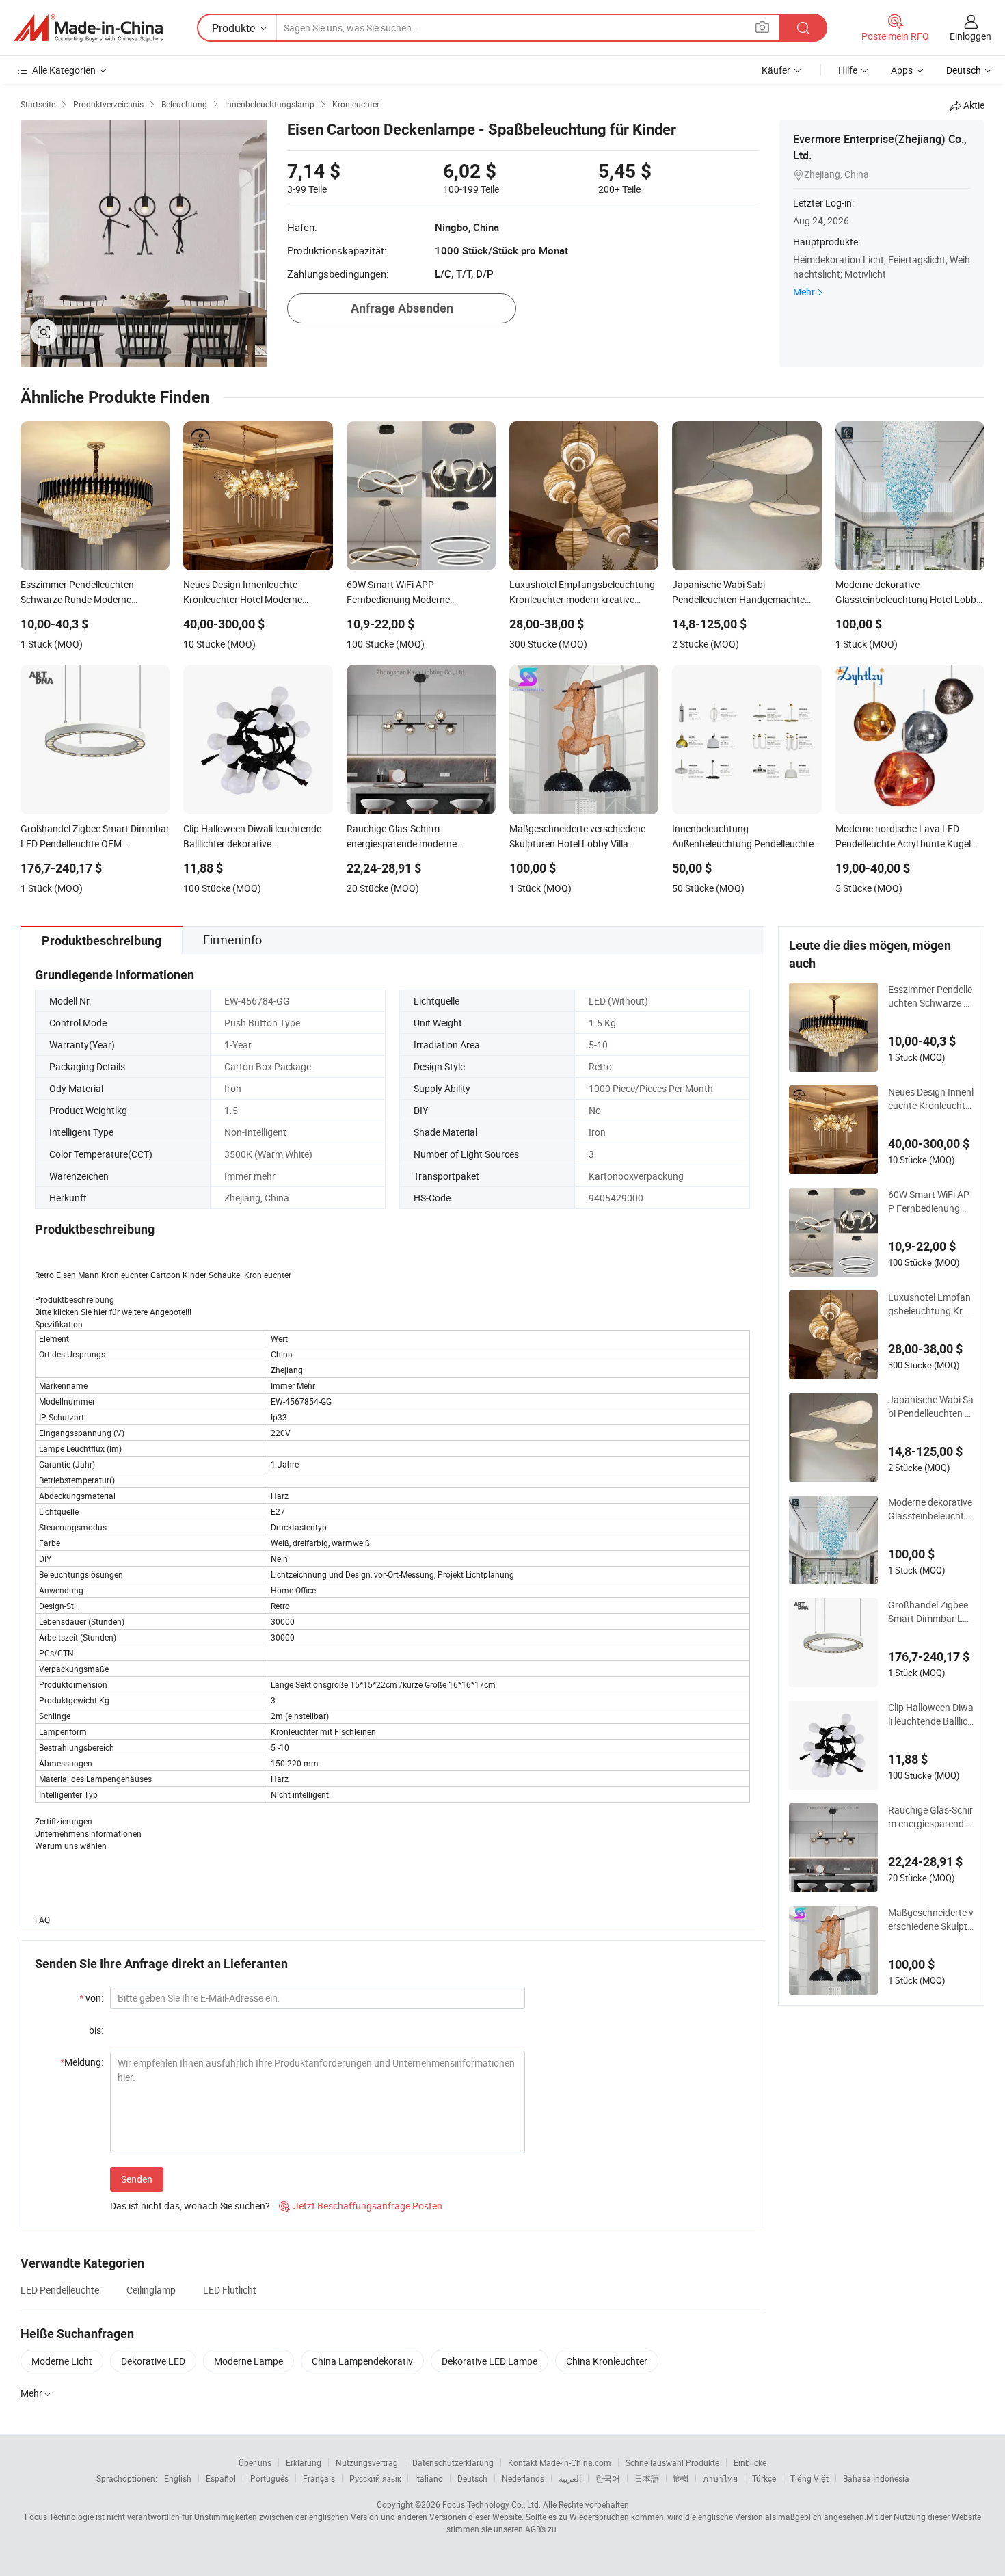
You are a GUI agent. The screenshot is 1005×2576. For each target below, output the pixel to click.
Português (269, 2478)
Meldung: (82, 2062)
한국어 (608, 2478)
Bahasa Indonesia (876, 2478)
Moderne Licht (62, 2361)
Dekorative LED (153, 2361)
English (178, 2478)
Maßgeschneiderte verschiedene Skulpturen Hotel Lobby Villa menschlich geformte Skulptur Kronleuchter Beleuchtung (931, 1920)
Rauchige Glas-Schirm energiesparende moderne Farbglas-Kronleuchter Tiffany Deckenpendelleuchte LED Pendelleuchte (930, 1817)
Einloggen (970, 36)
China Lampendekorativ (362, 2361)
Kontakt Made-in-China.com (560, 2462)
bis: (96, 2030)
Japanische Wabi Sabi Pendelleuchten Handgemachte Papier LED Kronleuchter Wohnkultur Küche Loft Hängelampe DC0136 (931, 1407)
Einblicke (750, 2462)
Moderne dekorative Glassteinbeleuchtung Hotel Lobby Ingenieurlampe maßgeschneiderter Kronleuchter (930, 1509)
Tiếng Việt (809, 2478)
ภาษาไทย (720, 2478)
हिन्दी (681, 2478)
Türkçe (764, 2478)
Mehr (804, 292)
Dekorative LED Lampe (490, 2361)
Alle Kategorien (64, 70)
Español (221, 2478)
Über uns (255, 2462)
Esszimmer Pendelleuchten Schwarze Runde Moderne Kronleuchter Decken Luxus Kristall (931, 996)
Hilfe (848, 70)
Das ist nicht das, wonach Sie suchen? (190, 2206)
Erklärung (304, 2462)
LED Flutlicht (230, 2290)
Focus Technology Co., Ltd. (492, 2504)
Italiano (429, 2478)
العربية (570, 2478)
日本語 (647, 2478)
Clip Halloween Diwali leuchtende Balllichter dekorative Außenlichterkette (931, 1714)
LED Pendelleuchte (60, 2290)
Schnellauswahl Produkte (672, 2462)
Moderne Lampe (249, 2361)
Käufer (776, 70)
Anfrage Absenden (402, 308)
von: (91, 1998)
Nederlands (523, 2478)
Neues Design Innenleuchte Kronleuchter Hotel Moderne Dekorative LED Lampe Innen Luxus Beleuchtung (931, 1099)
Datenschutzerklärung (453, 2462)
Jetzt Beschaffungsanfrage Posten (361, 2206)
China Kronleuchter (607, 2361)
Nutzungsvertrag (367, 2462)
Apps (902, 70)
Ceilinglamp (151, 2290)
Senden (137, 2179)
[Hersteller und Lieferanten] (88, 28)
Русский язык (375, 2478)
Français (319, 2478)
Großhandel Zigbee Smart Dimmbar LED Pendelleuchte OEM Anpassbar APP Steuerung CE (930, 1612)
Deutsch (472, 2478)
